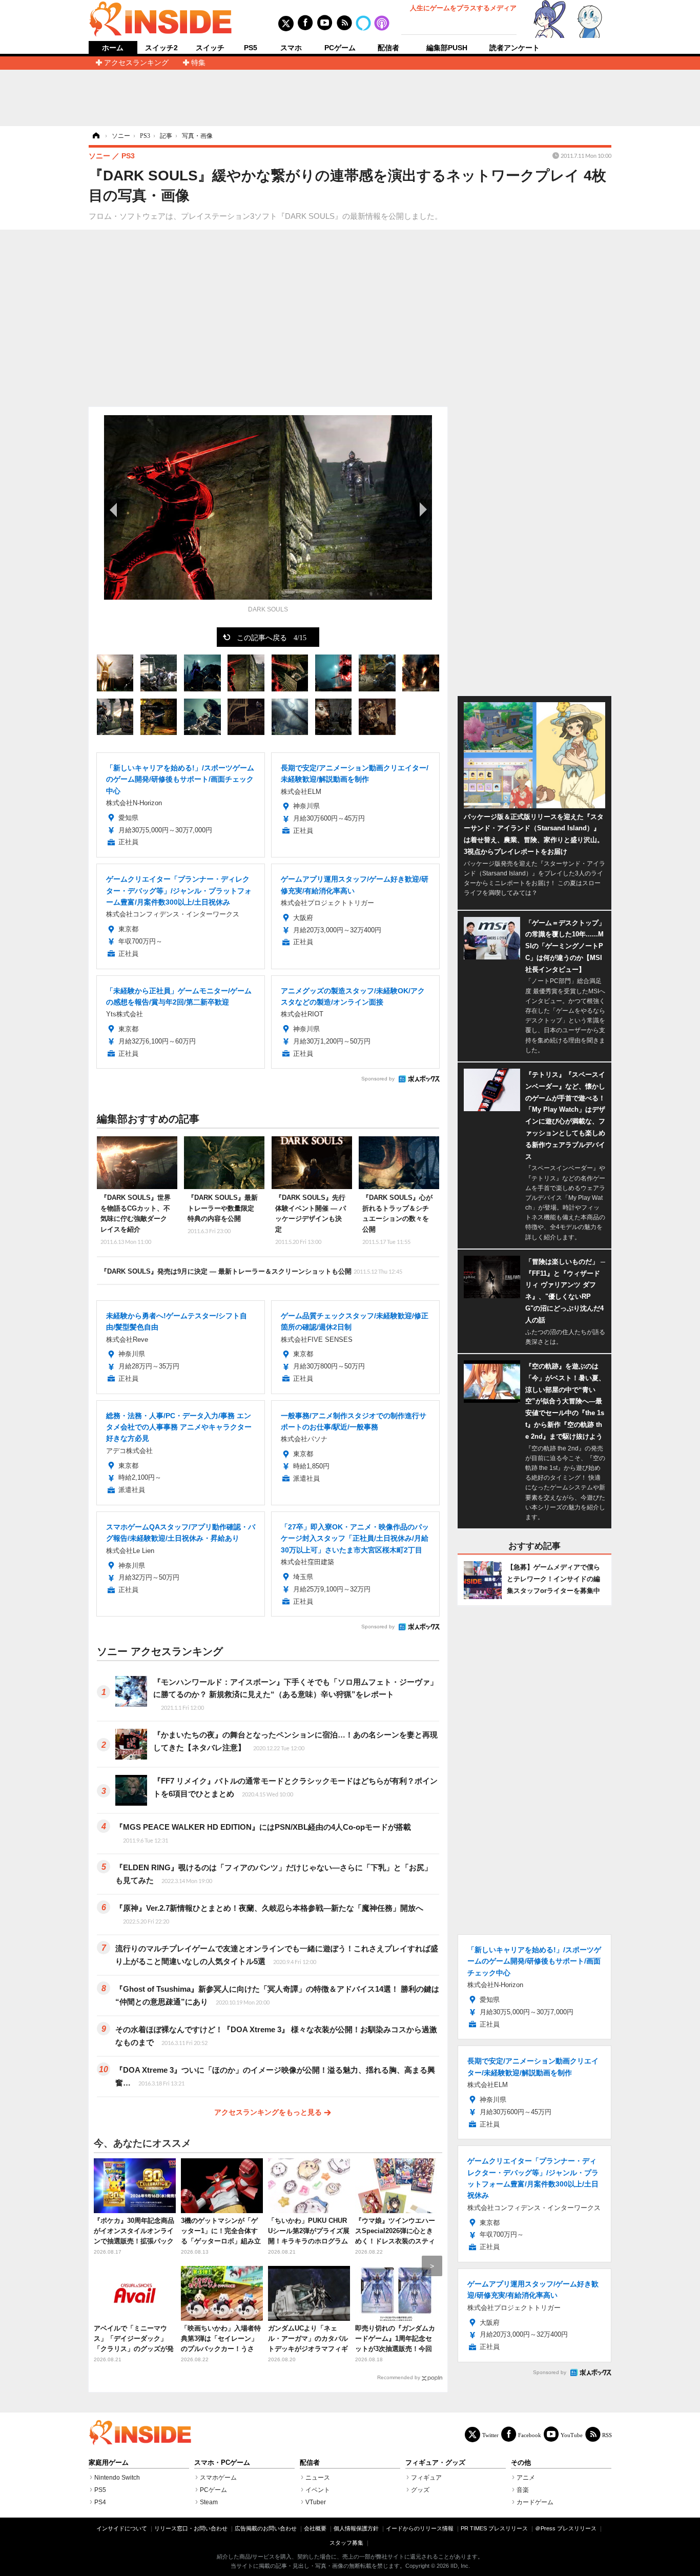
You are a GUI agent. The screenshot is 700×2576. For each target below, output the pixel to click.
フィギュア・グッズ (435, 2463)
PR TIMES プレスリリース (494, 2528)
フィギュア (426, 2478)
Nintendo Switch (117, 2478)
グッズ (420, 2490)
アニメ (526, 2478)
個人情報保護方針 (356, 2528)
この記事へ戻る (272, 637)
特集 (198, 63)
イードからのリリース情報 (420, 2528)
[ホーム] (95, 136)
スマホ (291, 48)
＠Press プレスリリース (566, 2528)
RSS (607, 2435)
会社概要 (315, 2528)
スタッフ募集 (346, 2543)
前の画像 (114, 509)
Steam (209, 2502)
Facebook (530, 2435)
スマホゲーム (218, 2478)
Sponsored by (378, 1079)
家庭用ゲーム (109, 2463)
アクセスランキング (136, 63)
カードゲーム (535, 2502)
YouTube (572, 2435)
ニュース (318, 2478)
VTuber (316, 2502)
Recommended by (399, 2377)
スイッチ (210, 48)
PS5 (251, 48)
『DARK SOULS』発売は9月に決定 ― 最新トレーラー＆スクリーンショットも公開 (251, 1271)
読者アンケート (514, 48)
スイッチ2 (161, 48)
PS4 (100, 2502)
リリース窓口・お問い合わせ (191, 2528)
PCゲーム (340, 48)
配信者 (388, 48)
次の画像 (422, 509)
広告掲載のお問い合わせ (266, 2528)
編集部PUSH (447, 48)
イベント (318, 2490)
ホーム (113, 48)
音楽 (523, 2490)
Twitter (490, 2435)
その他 (521, 2463)
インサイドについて (122, 2528)
